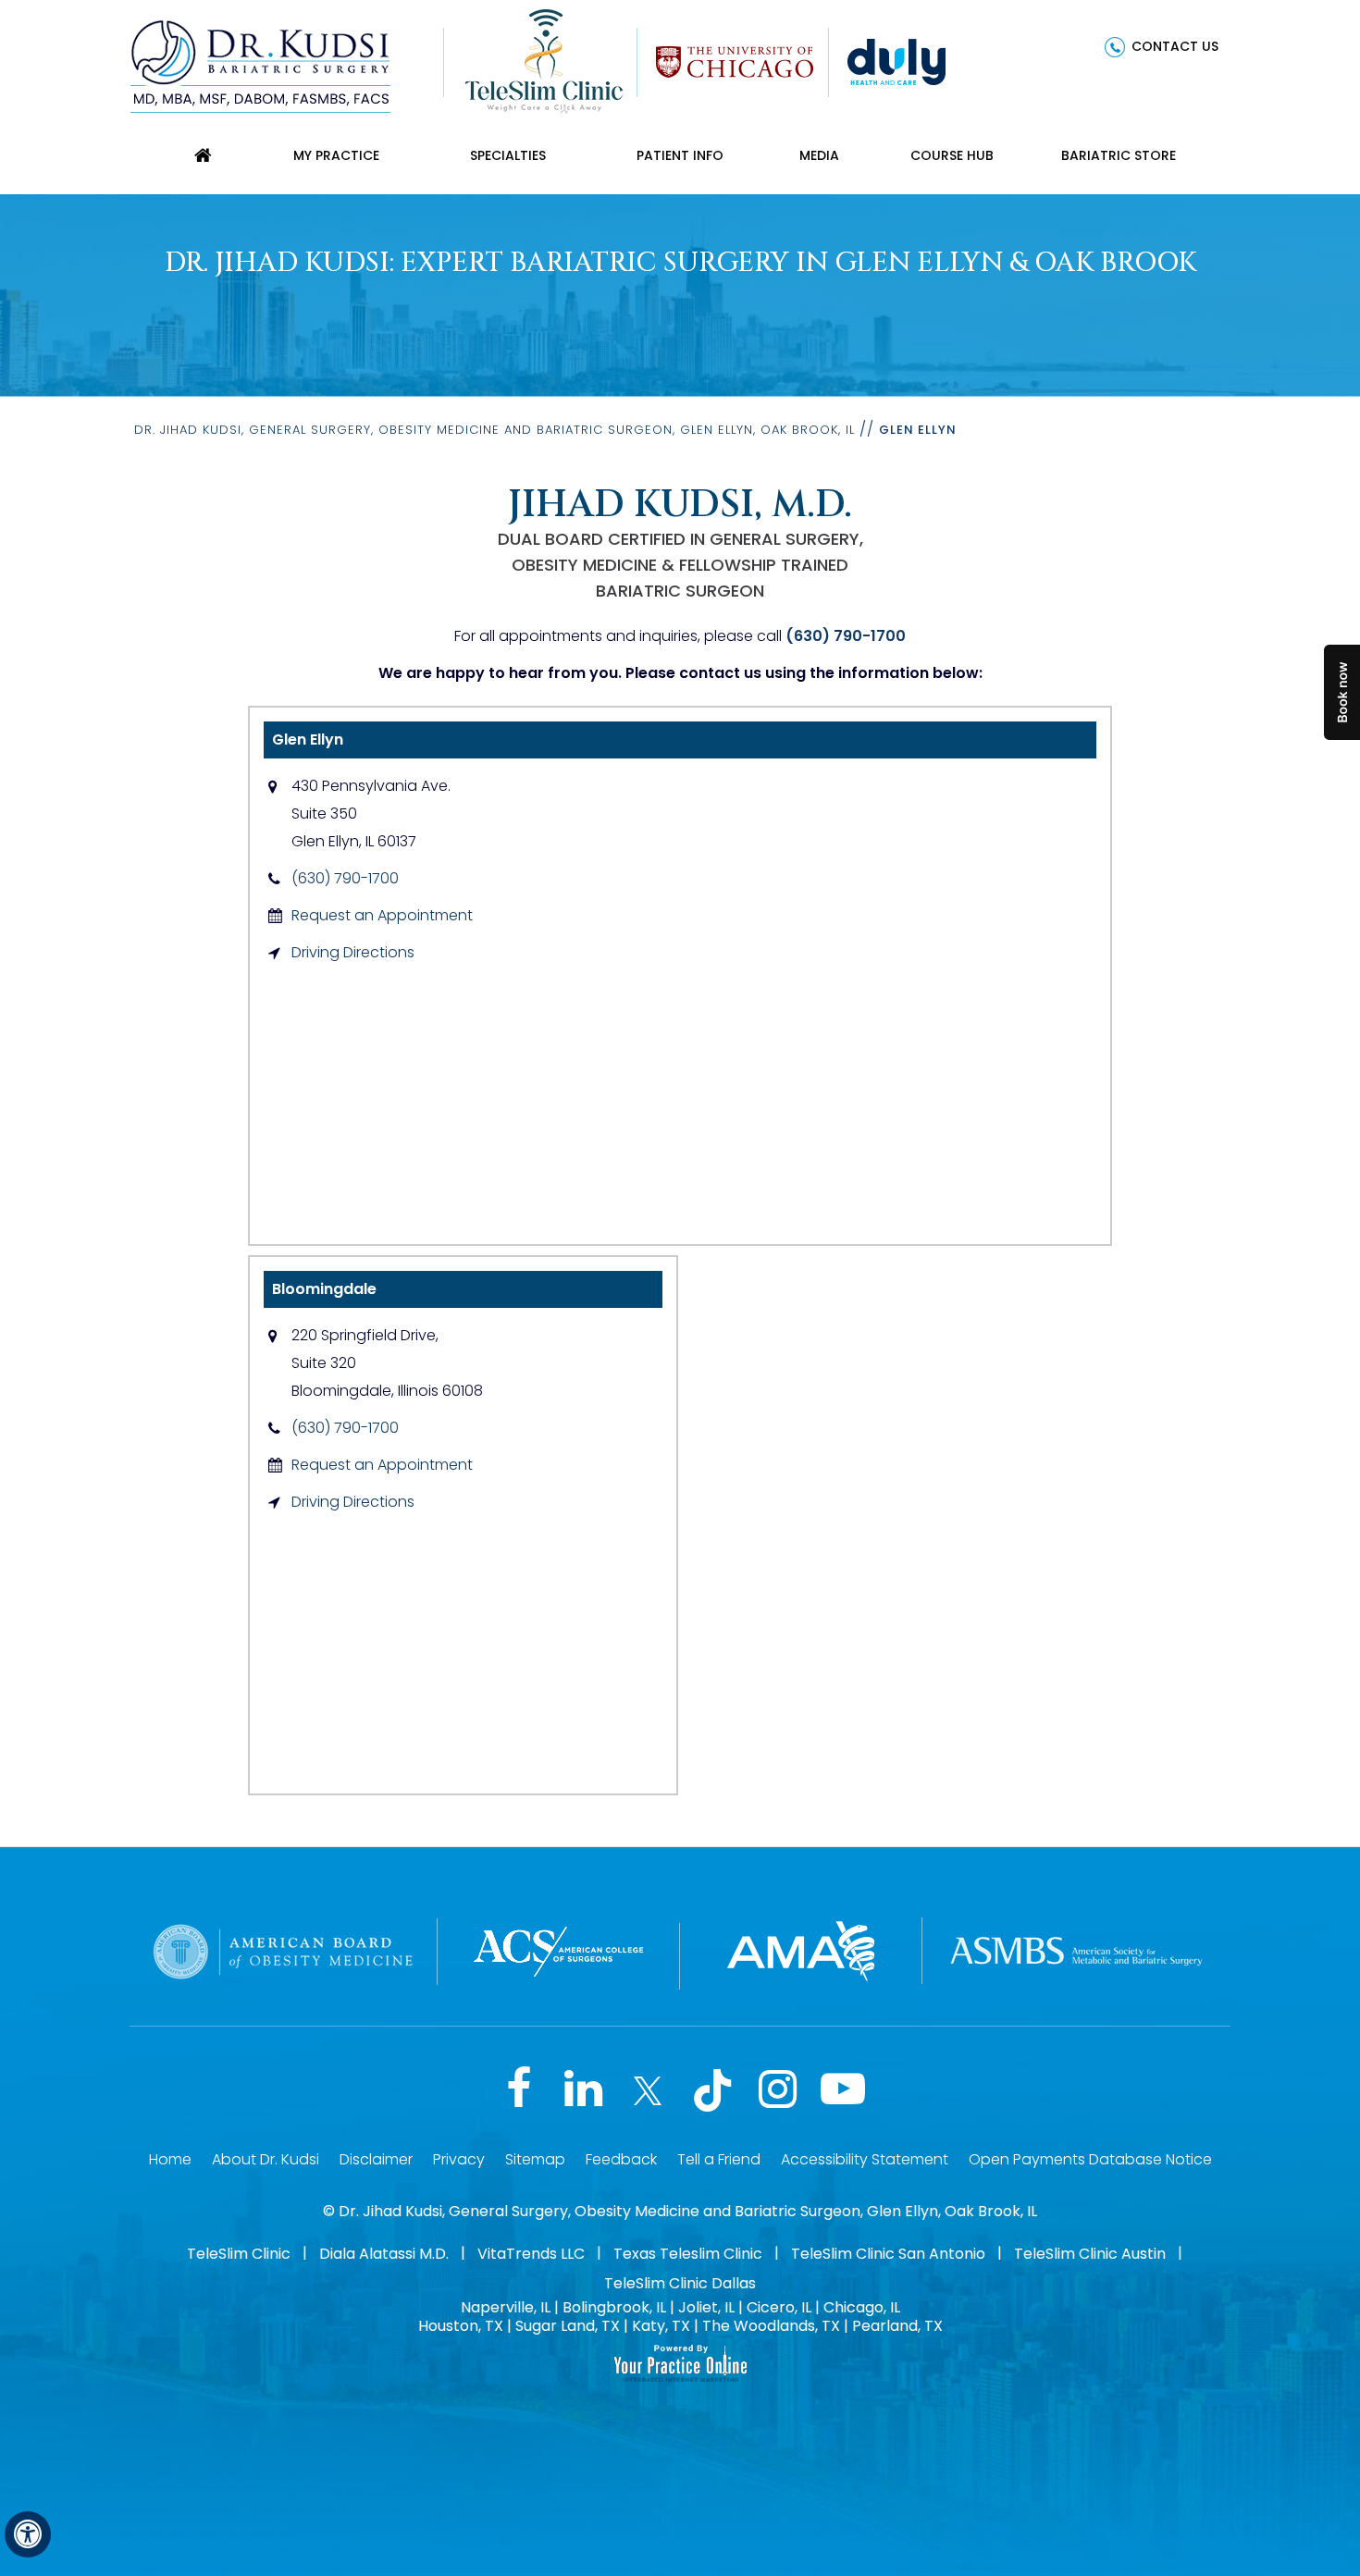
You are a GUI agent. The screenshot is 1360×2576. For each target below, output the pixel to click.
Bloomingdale (324, 1289)
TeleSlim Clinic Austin (1090, 2254)
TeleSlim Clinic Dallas (680, 2283)
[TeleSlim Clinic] (544, 60)
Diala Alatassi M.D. (384, 2254)
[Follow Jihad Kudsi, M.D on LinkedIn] (583, 2090)
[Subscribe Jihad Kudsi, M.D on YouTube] (842, 2090)
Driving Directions (353, 952)
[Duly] (896, 60)
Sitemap (535, 2159)
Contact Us (1175, 46)
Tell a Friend (719, 2159)
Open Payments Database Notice (1090, 2159)
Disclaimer (376, 2159)
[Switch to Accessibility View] (28, 2534)
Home (170, 2159)
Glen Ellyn (308, 740)
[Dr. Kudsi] (260, 65)
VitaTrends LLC (531, 2254)
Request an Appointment (382, 915)
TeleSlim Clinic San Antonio (888, 2254)
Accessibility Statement (865, 2159)
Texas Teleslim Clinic (688, 2254)
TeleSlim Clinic (239, 2254)
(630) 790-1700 (846, 636)
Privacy (459, 2159)
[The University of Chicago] (734, 60)
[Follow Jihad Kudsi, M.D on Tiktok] (712, 2090)
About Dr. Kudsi (266, 2159)
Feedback (621, 2159)
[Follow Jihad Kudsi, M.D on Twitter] (648, 2090)
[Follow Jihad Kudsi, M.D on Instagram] (777, 2090)
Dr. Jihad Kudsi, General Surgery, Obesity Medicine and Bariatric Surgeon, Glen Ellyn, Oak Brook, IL (495, 430)
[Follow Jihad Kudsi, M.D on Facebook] (518, 2090)
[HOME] (203, 155)
